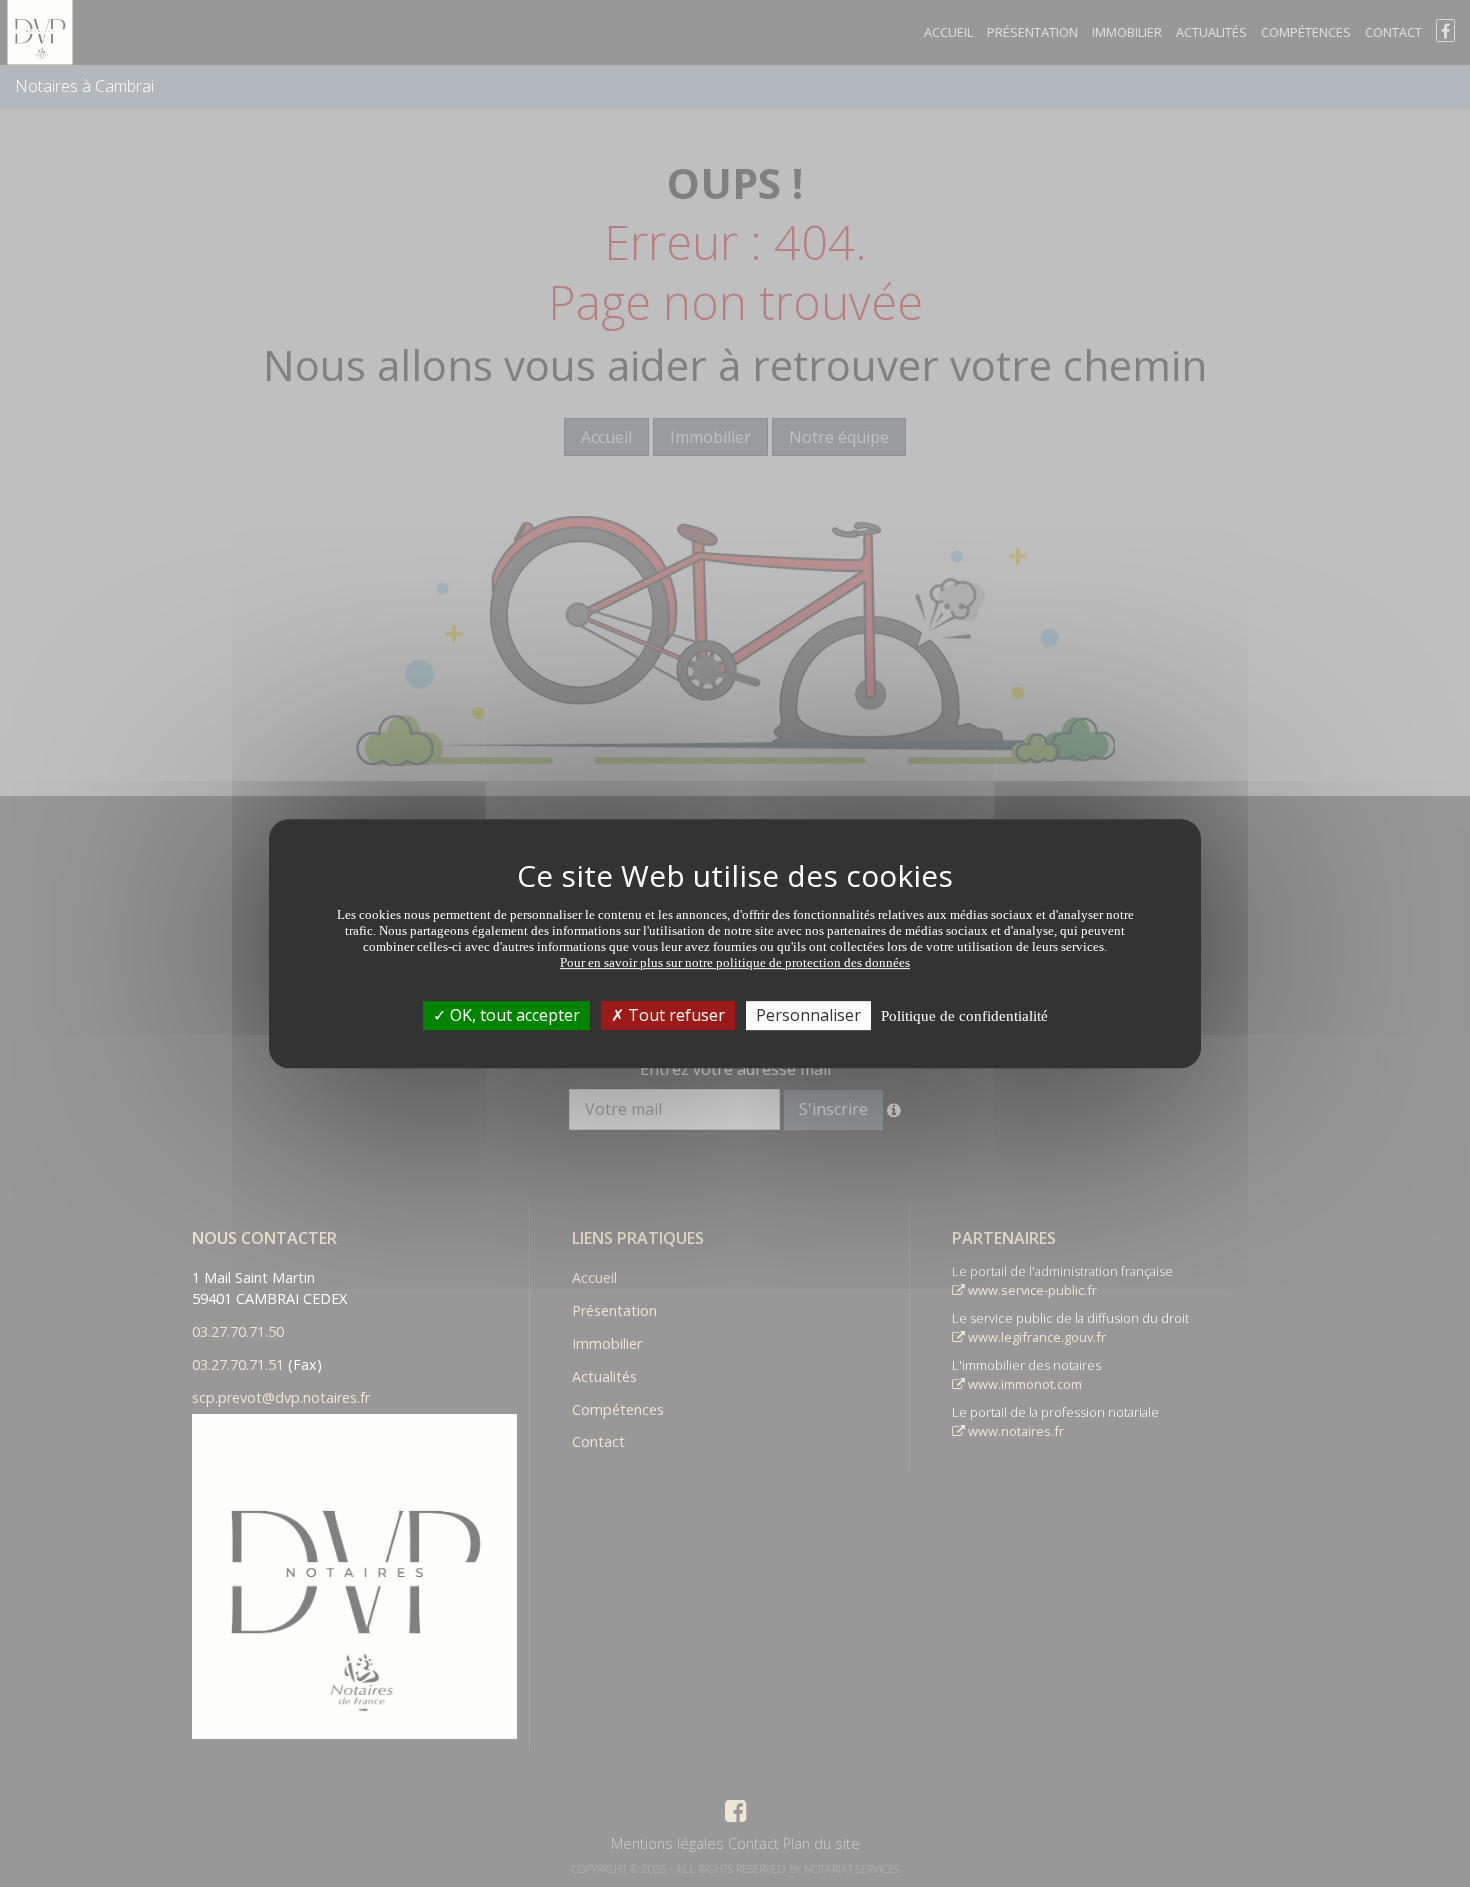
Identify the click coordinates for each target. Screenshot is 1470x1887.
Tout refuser (674, 1015)
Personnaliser (808, 1015)
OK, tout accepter (513, 1015)
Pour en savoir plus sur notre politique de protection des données (735, 962)
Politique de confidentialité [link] (964, 1016)
